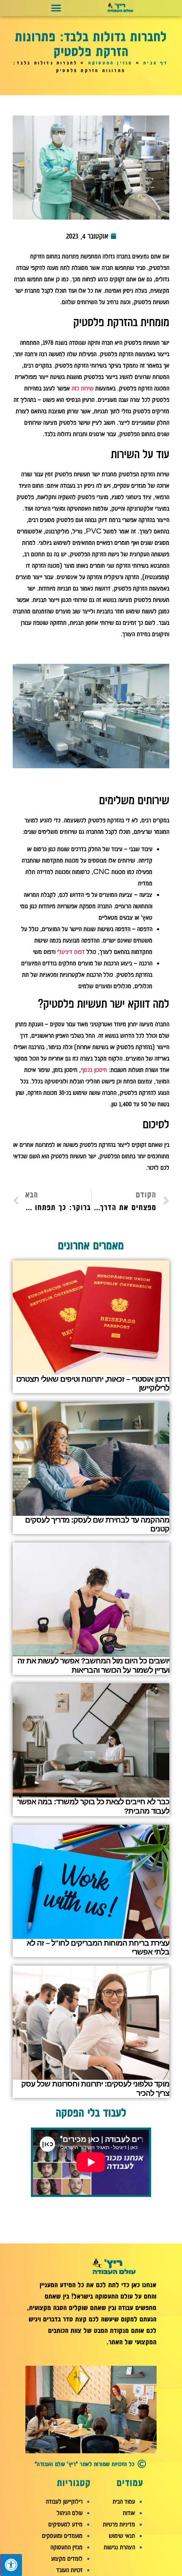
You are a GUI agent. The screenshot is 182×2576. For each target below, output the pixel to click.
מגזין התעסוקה (111, 63)
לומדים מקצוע (67, 2559)
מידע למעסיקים (65, 2524)
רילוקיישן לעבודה (64, 2502)
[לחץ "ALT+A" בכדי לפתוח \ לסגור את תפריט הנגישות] (11, 2565)
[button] (56, 8)
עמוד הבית (124, 2502)
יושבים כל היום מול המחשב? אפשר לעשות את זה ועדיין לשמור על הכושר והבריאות (93, 1666)
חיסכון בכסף (94, 1070)
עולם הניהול (70, 2513)
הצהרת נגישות (119, 2547)
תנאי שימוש (122, 2536)
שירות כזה (83, 388)
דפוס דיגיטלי (71, 952)
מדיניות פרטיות (119, 2524)
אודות (129, 2513)
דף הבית (156, 63)
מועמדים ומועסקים (62, 2536)
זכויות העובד (69, 2570)
